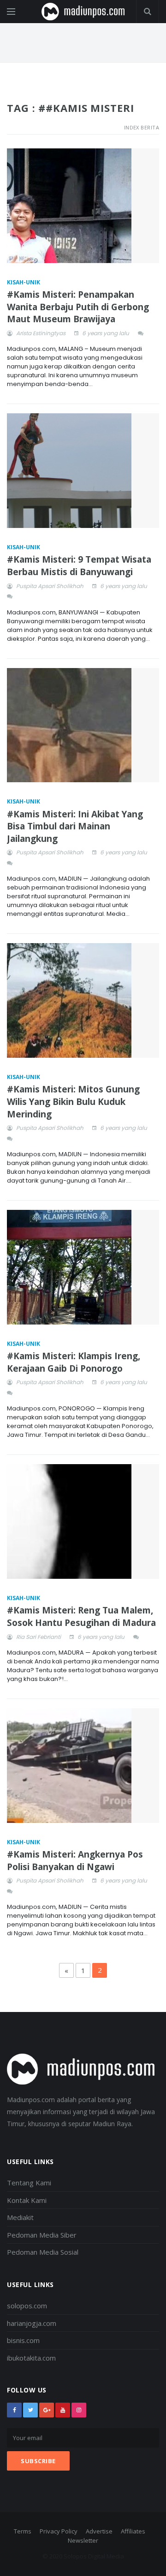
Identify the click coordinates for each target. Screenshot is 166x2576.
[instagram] (79, 2410)
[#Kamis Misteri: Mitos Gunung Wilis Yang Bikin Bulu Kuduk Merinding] (83, 1000)
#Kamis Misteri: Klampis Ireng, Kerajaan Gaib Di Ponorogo (74, 1362)
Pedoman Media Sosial (43, 2252)
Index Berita (142, 127)
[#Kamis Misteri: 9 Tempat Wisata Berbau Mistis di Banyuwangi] (83, 471)
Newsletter (83, 2540)
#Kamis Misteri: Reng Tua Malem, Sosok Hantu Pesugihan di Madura (81, 1616)
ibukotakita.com (31, 2358)
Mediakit (20, 2217)
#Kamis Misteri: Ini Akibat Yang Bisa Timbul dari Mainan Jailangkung (75, 826)
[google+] (47, 2410)
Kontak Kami (27, 2200)
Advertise (99, 2531)
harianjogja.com (32, 2323)
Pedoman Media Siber (42, 2235)
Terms (23, 2531)
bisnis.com (23, 2340)
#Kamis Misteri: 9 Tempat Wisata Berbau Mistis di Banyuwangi (79, 566)
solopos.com (27, 2306)
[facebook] (14, 2410)
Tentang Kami (29, 2183)
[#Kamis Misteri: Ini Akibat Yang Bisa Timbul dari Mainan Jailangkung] (83, 725)
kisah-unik (24, 282)
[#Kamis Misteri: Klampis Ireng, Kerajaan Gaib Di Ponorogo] (83, 1267)
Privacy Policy (59, 2531)
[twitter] (30, 2410)
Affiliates (133, 2531)
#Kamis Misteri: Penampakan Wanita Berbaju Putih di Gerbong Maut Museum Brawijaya (78, 307)
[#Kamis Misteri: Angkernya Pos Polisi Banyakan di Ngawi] (83, 1766)
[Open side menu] (11, 12)
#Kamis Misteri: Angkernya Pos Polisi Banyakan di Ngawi (75, 1861)
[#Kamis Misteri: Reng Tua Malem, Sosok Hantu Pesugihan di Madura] (83, 1521)
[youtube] (63, 2410)
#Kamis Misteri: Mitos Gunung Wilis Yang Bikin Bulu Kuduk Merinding (73, 1101)
